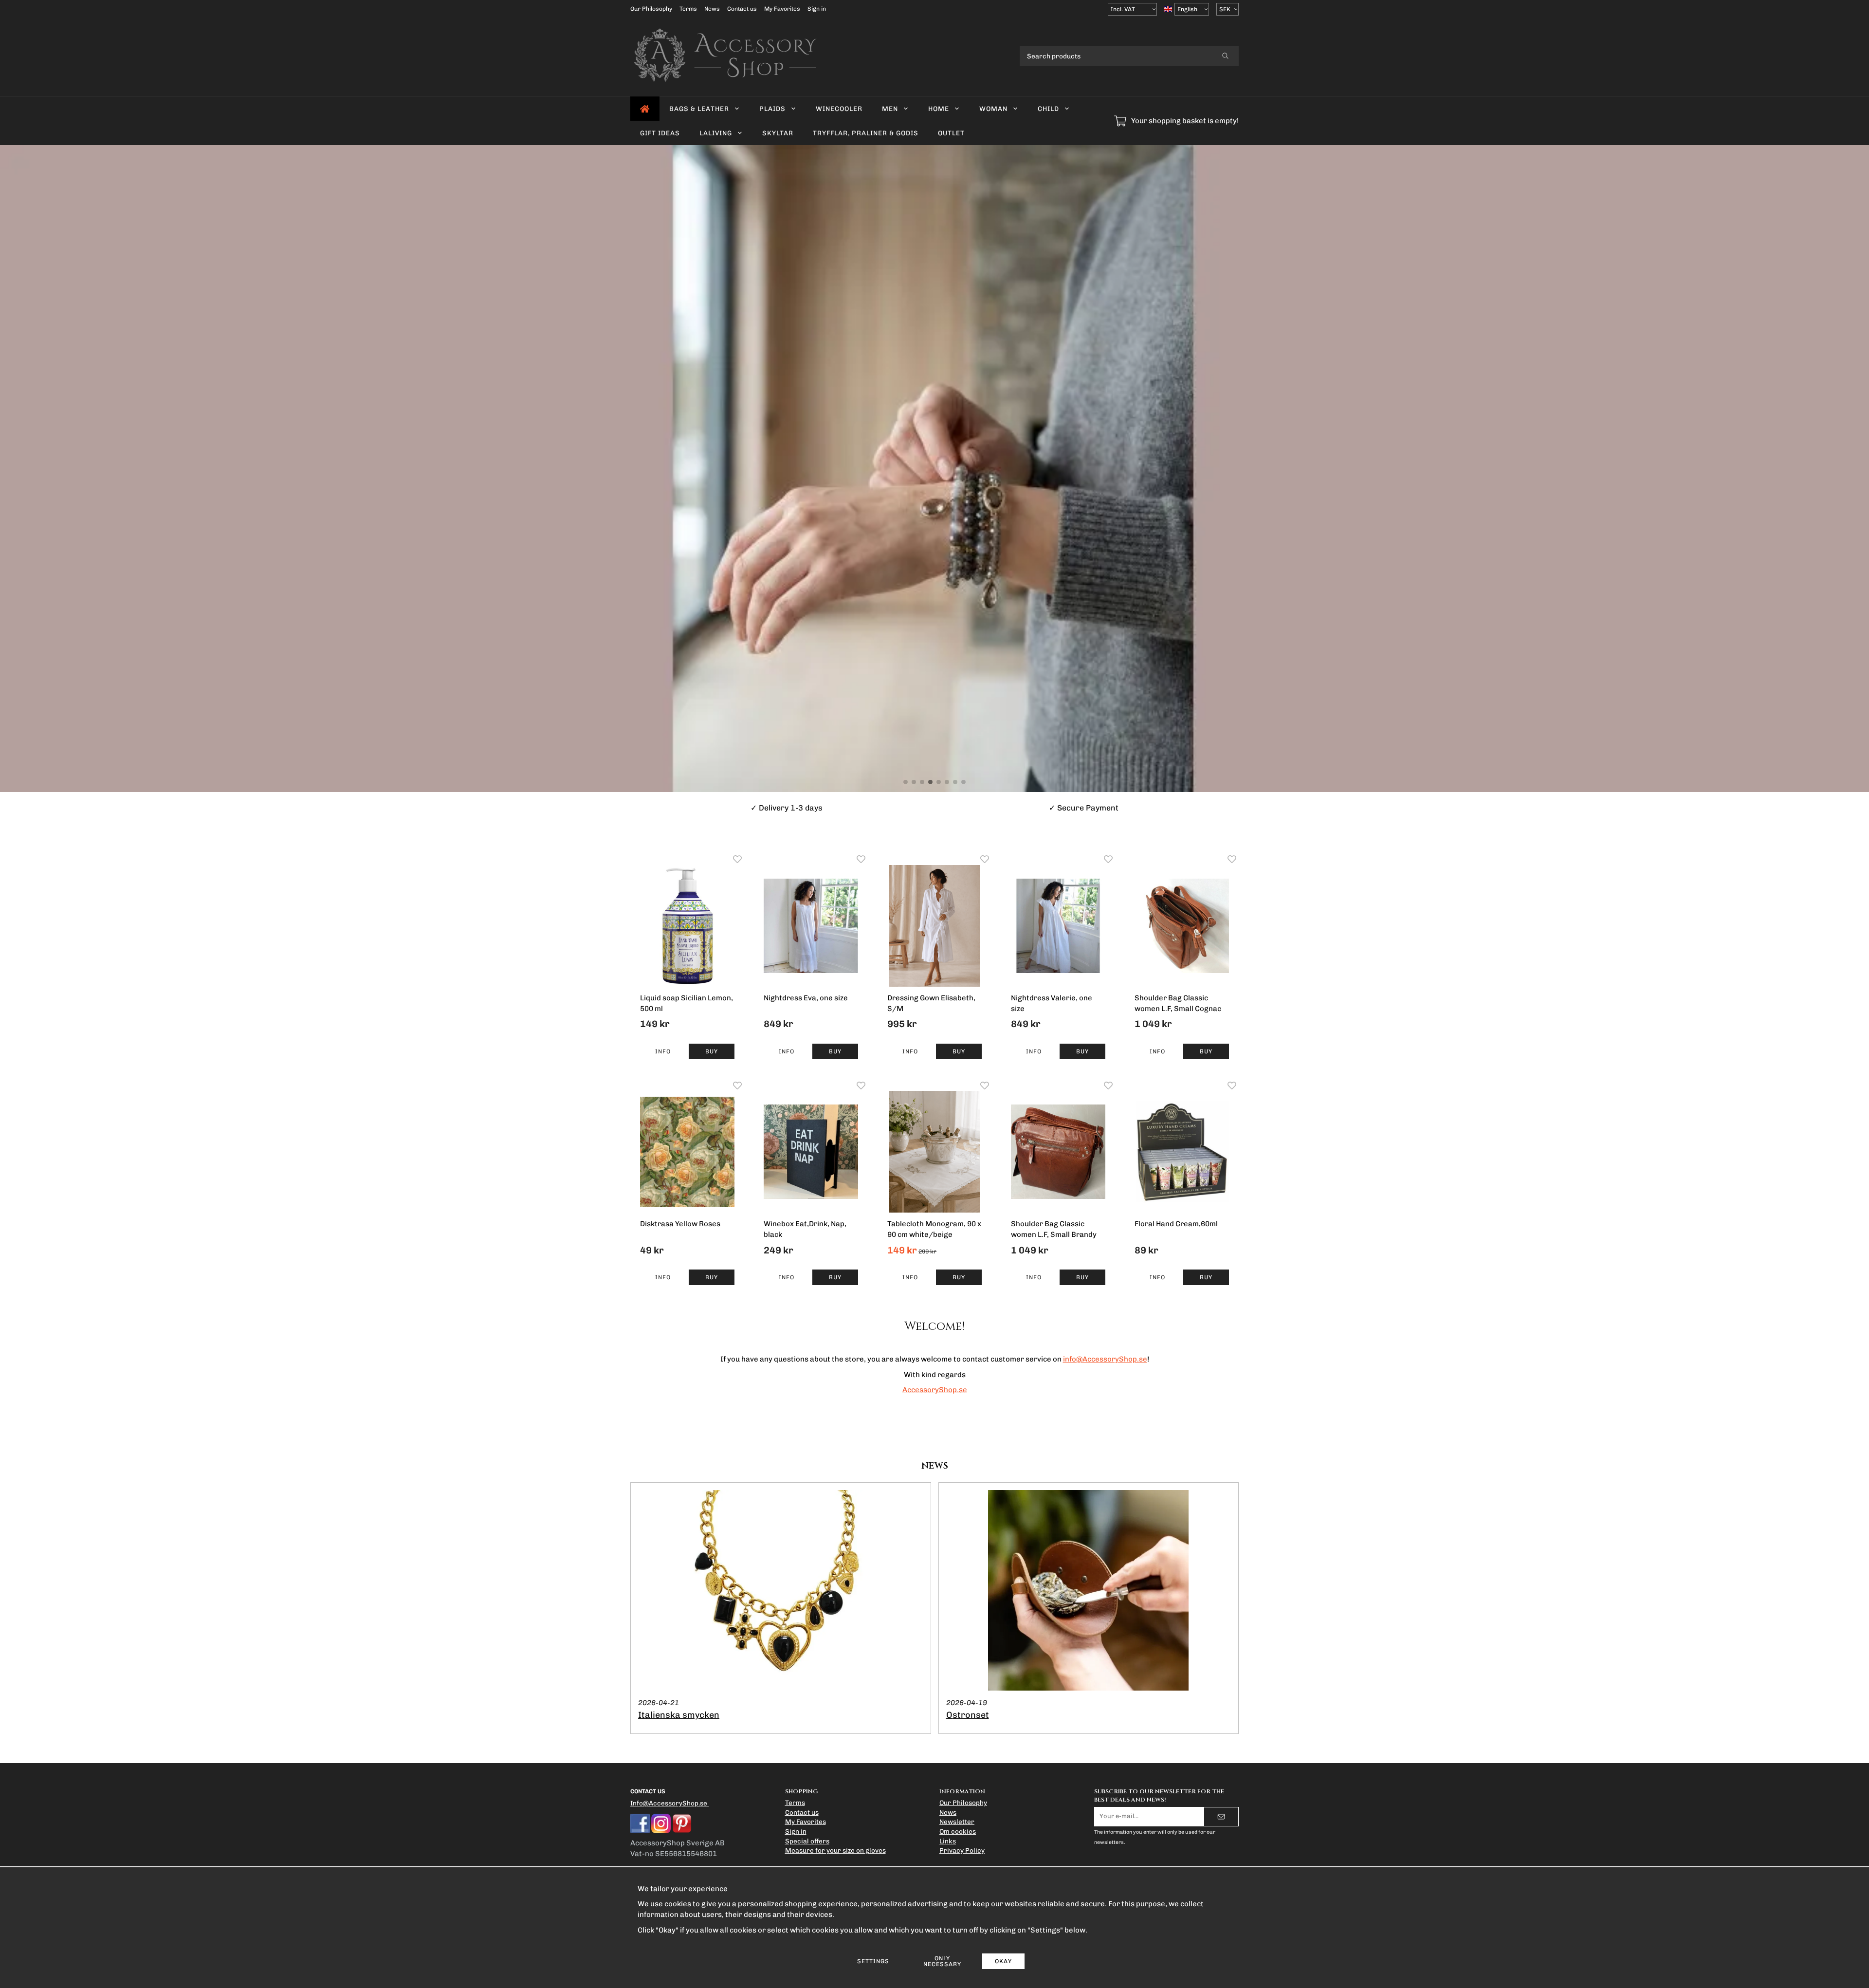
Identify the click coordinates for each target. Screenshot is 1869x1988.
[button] (712, 1051)
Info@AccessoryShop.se (669, 1803)
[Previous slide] (7, 469)
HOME (939, 109)
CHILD (1048, 109)
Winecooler (839, 109)
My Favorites (782, 9)
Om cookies (958, 1831)
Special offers (807, 1841)
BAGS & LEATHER (699, 109)
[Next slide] (1859, 469)
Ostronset (968, 1715)
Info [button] (663, 1051)
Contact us (742, 9)
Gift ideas (660, 133)
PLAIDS (772, 109)
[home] (645, 109)
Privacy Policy (962, 1850)
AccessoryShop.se (935, 1390)
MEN (890, 109)
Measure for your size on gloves (835, 1850)
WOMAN (993, 109)
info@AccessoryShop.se (1105, 1359)
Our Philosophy (651, 9)
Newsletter (957, 1822)
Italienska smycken (679, 1715)
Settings (873, 1961)
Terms (688, 9)
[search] (1225, 56)
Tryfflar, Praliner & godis (866, 133)
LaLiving (716, 133)
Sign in (817, 9)
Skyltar (778, 133)
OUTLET (951, 133)
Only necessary (942, 1961)
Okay (1003, 1961)
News (712, 9)
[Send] (1221, 1817)
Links (948, 1841)
